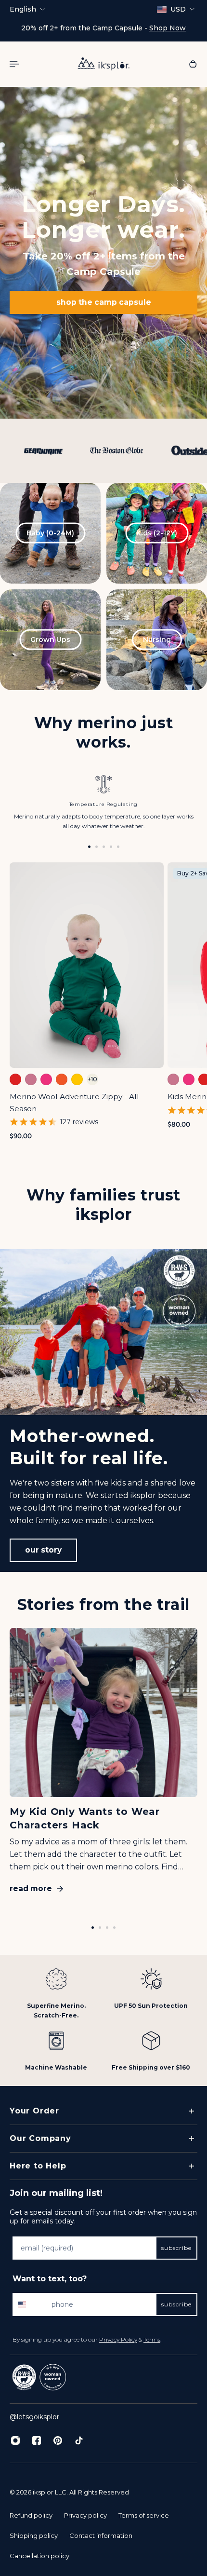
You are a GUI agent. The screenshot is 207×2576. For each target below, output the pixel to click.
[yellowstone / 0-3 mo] (77, 1079)
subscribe (176, 2248)
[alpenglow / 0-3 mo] (31, 1079)
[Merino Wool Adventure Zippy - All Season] (87, 965)
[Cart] (193, 64)
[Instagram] (15, 2440)
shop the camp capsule (104, 302)
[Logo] (103, 64)
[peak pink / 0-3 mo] (46, 1079)
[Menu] (15, 64)
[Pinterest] (58, 2440)
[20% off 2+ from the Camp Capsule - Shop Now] (103, 28)
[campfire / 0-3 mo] (15, 1079)
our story (43, 1550)
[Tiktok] (79, 2440)
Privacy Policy (118, 2339)
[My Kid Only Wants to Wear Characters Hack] (103, 1765)
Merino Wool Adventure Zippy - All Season (74, 1102)
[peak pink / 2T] (189, 1079)
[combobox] (30, 2304)
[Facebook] (37, 2440)
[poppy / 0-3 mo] (62, 1079)
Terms (152, 2339)
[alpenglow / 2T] (173, 1079)
